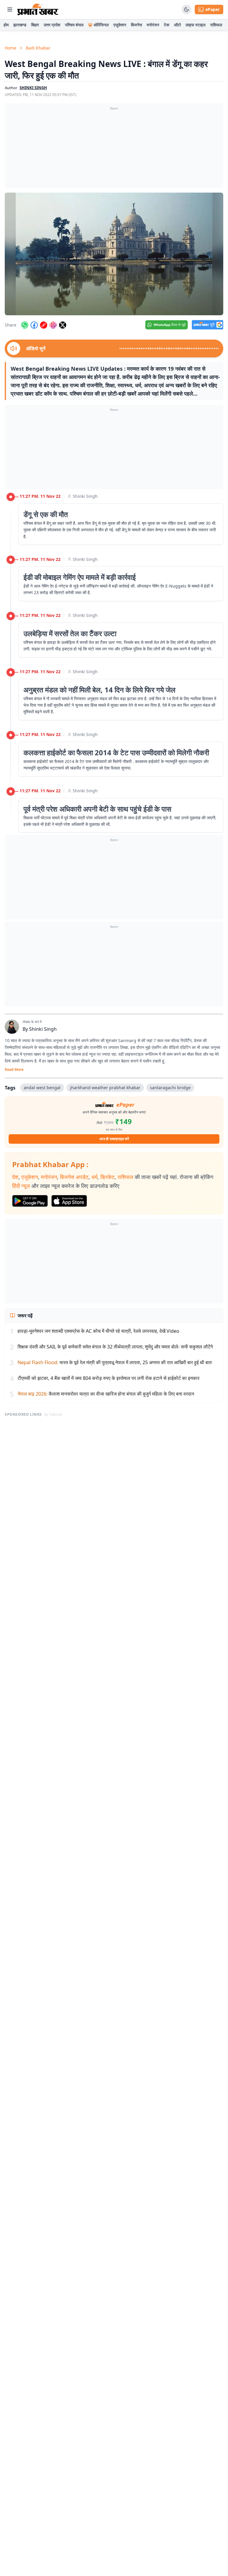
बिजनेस (136, 25)
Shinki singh (33, 88)
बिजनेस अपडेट (74, 1177)
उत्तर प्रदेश (52, 25)
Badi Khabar (38, 48)
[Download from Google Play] (30, 1201)
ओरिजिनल (101, 25)
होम (6, 25)
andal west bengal (42, 1088)
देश (15, 1177)
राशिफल (216, 25)
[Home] (38, 9)
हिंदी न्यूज (21, 1186)
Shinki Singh (85, 496)
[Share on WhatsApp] (25, 325)
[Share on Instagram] (53, 325)
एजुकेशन (120, 25)
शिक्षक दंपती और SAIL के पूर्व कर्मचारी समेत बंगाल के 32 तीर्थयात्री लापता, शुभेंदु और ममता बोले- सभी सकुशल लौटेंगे (115, 1347)
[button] (114, 254)
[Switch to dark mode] (186, 9)
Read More (14, 1070)
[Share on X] (63, 325)
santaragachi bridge (170, 1088)
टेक (167, 25)
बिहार (35, 25)
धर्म (94, 1177)
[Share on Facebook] (34, 325)
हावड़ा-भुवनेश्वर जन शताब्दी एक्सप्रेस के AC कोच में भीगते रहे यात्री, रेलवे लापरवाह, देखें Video (98, 1331)
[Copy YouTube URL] (44, 325)
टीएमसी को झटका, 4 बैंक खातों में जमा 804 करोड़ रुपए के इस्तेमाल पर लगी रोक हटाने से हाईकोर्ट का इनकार (109, 1378)
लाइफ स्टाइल (195, 25)
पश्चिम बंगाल (74, 25)
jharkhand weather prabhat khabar (105, 1088)
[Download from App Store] (69, 1201)
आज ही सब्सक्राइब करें (114, 1139)
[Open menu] (10, 9)
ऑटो (177, 25)
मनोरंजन (153, 25)
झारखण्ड (20, 25)
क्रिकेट (107, 1177)
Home (11, 48)
